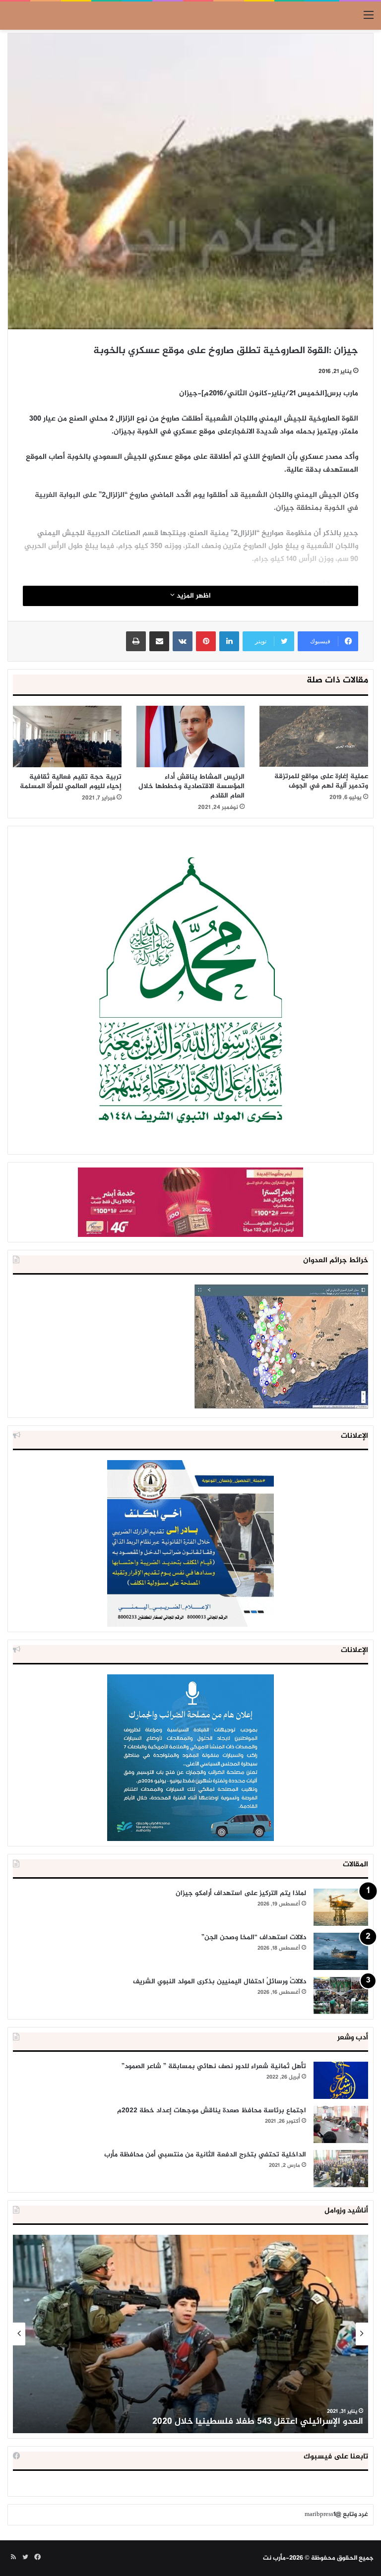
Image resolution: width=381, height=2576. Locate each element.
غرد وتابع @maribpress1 (336, 2515)
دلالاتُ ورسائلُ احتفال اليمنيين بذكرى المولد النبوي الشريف (220, 1982)
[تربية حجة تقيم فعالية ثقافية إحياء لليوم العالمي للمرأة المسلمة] (67, 736)
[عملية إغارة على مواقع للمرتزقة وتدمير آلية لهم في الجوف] (314, 736)
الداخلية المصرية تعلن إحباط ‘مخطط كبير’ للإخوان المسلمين (248, 2422)
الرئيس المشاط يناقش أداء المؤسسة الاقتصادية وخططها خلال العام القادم (191, 786)
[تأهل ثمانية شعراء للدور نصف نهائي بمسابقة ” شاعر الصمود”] (341, 2080)
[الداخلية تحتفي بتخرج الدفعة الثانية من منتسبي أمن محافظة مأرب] (341, 2169)
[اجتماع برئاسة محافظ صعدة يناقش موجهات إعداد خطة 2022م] (341, 2124)
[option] (190, 2334)
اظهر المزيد (193, 596)
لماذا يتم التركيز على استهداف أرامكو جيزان (241, 1893)
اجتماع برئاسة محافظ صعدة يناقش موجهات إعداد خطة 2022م (212, 2111)
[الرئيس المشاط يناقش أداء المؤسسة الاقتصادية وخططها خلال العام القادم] (191, 736)
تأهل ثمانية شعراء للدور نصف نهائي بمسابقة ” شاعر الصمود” (214, 2066)
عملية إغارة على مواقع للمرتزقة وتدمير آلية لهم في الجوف (321, 781)
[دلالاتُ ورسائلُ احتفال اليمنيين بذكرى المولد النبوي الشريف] (341, 1995)
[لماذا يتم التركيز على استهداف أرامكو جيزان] (341, 1907)
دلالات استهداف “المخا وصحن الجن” (254, 1937)
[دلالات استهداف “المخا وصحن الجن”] (341, 1951)
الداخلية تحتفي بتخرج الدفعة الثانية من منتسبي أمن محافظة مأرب (205, 2155)
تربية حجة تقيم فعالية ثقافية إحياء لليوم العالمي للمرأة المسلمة (71, 782)
